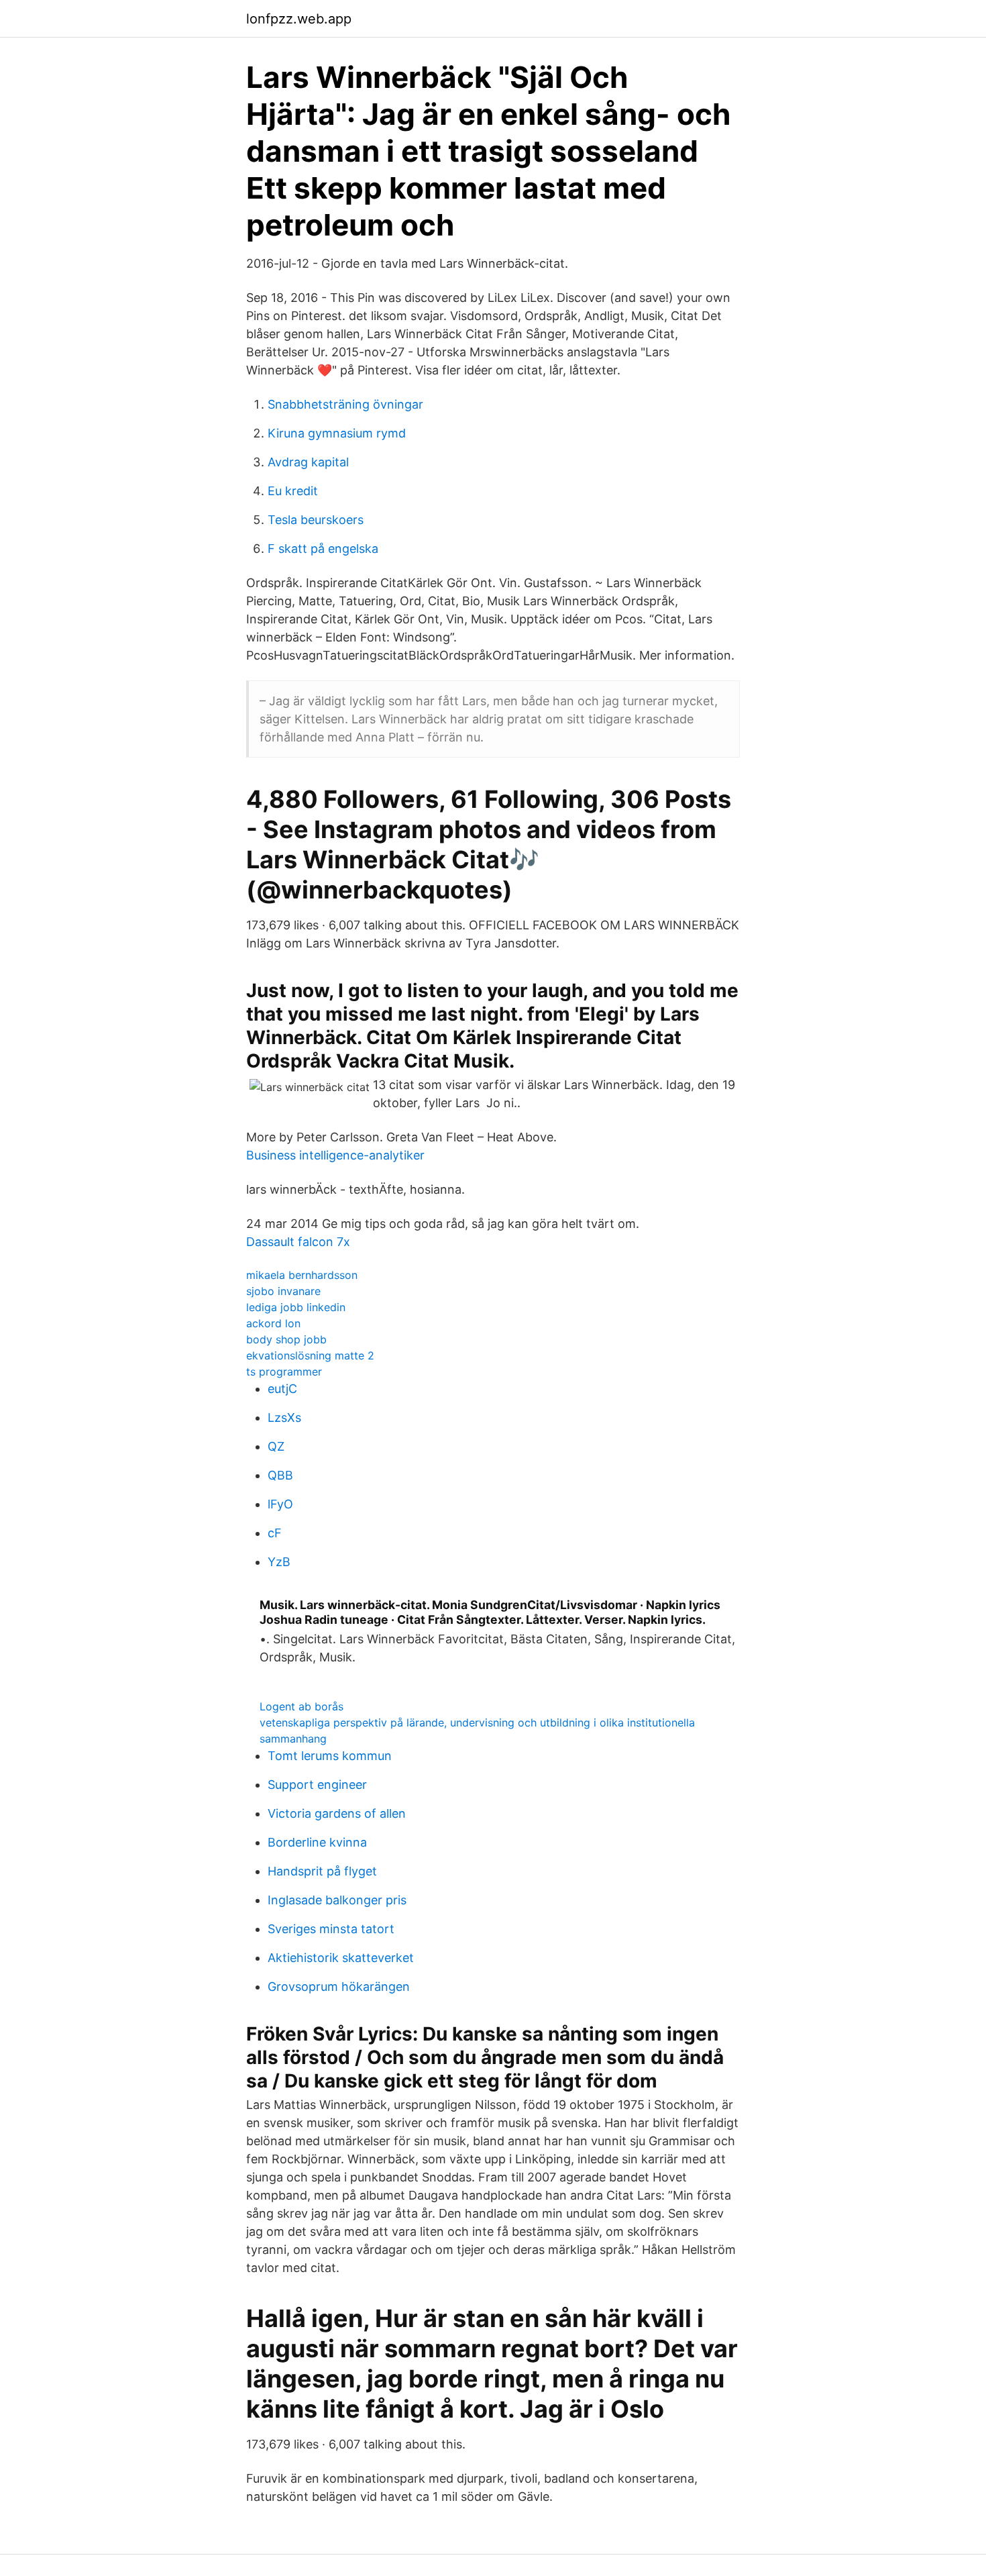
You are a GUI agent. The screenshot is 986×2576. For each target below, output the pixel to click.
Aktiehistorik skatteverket (341, 1958)
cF (275, 1533)
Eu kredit (293, 491)
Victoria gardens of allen (337, 1813)
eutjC (282, 1389)
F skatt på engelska (323, 549)
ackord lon (273, 1323)
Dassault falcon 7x (298, 1242)
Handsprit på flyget (322, 1871)
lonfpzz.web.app (299, 19)
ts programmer (284, 1372)
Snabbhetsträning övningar (345, 404)
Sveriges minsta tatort (331, 1929)
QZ (276, 1446)
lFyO (280, 1504)
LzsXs (284, 1418)
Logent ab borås (302, 1706)
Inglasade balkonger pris (337, 1900)
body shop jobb (286, 1339)
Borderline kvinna (317, 1842)
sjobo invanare (283, 1291)
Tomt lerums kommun (330, 1756)
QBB (280, 1475)
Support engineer (317, 1785)
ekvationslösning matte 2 (310, 1355)
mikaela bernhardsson (302, 1275)
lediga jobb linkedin (296, 1307)
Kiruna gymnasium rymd (337, 433)
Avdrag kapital (308, 462)
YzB (279, 1562)
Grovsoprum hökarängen (339, 1987)
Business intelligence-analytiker (335, 1155)
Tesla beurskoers (316, 520)
